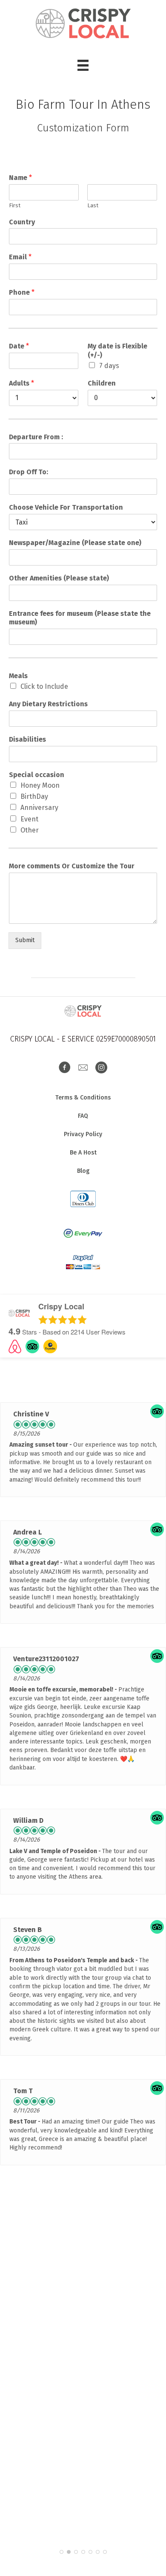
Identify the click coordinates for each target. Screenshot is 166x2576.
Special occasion (37, 775)
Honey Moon (40, 785)
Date (19, 346)
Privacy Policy (83, 1134)
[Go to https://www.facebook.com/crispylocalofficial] (65, 1068)
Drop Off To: (29, 472)
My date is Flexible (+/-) (117, 351)
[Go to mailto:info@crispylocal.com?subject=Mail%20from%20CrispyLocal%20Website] (83, 1068)
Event (29, 819)
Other (30, 830)
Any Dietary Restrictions (48, 704)
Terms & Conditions (83, 1098)
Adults (21, 383)
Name (20, 178)
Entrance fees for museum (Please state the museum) (80, 618)
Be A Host (83, 1153)
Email (20, 257)
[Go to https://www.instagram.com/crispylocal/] (101, 1068)
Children (102, 383)
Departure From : (36, 437)
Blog (83, 1171)
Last (93, 205)
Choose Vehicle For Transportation (66, 507)
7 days (109, 366)
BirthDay (34, 796)
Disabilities (27, 739)
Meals (18, 676)
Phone (22, 292)
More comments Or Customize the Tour (72, 866)
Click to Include (44, 686)
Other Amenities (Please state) (59, 578)
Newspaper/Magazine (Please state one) (75, 543)
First (15, 205)
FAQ (83, 1116)
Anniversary (39, 808)
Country (22, 222)
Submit (25, 940)
